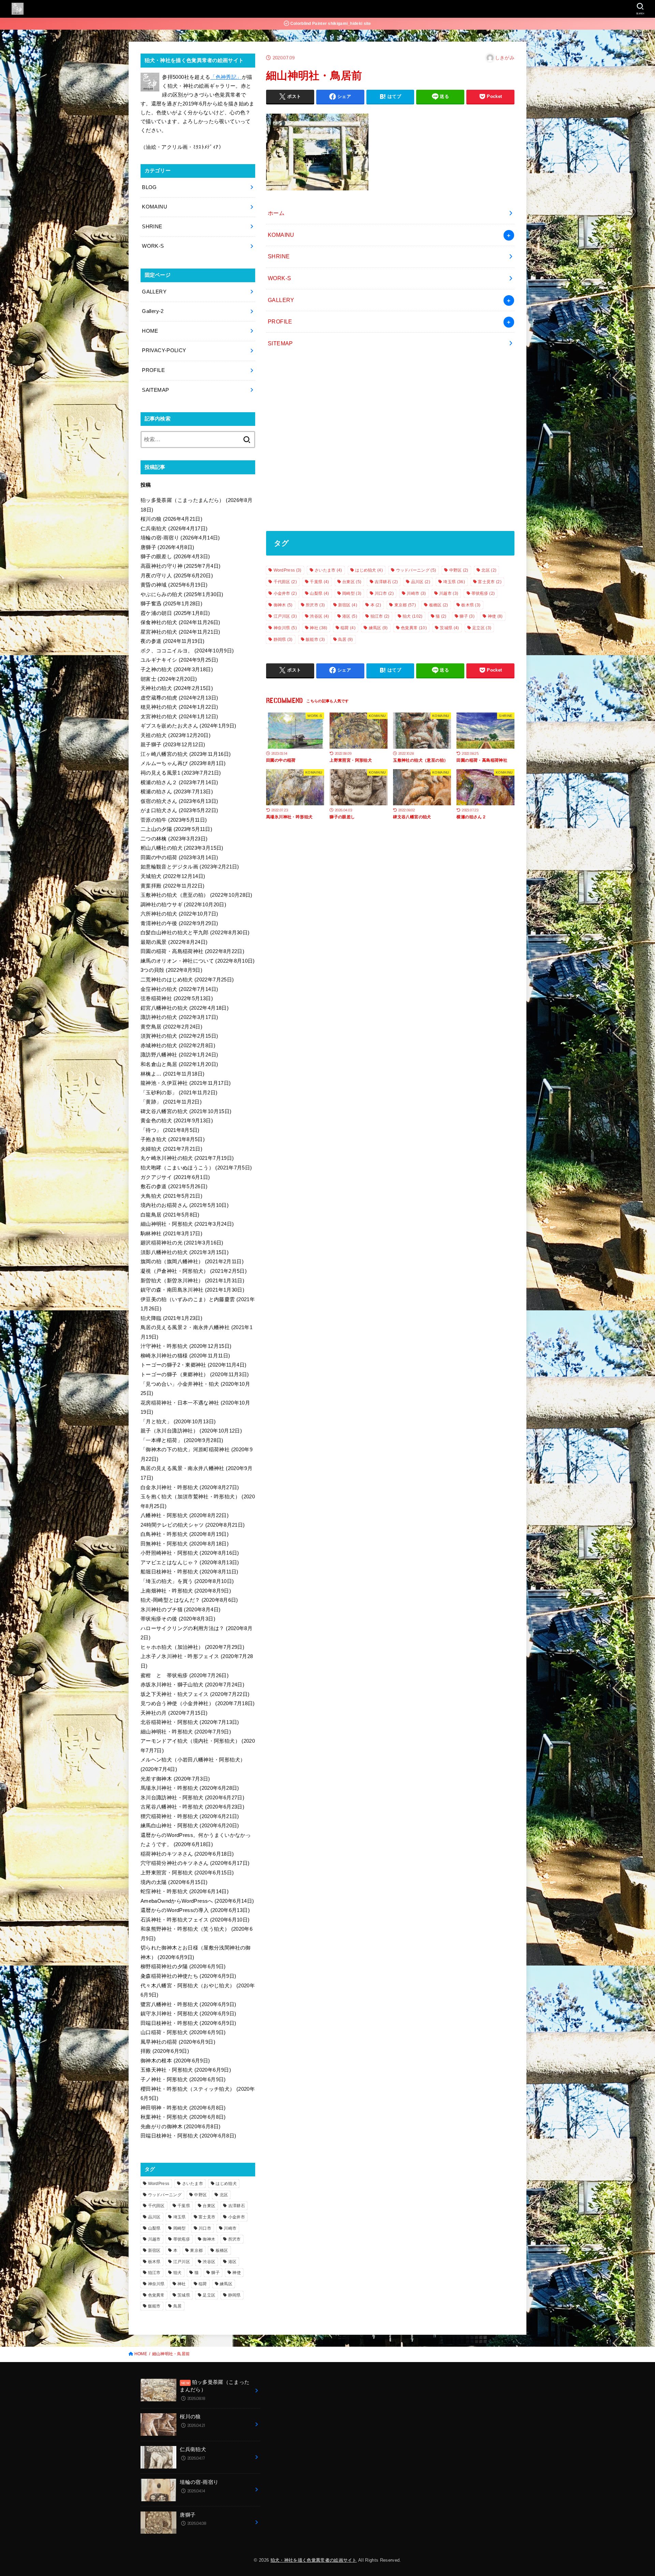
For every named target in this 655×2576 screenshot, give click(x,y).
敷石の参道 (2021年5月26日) (174, 1186)
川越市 (449, 593)
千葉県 (319, 582)
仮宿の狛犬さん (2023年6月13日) (179, 801)
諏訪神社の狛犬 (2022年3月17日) (179, 1017)
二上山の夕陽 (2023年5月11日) (176, 829)
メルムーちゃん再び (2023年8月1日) (183, 763)
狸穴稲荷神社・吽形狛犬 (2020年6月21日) (190, 1816)
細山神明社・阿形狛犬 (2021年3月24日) (187, 1224)
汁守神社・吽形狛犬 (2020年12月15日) (186, 1346)
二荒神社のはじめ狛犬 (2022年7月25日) (187, 980)
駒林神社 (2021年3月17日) (171, 1234)
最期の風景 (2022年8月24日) (174, 942)
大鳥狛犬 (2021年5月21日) (171, 1196)
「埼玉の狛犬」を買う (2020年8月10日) (187, 1581)
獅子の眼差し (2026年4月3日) (175, 557)
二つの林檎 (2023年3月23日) (174, 839)
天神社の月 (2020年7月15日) (174, 1713)
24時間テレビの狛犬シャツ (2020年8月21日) (193, 1525)
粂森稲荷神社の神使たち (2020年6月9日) (188, 1976)
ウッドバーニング (416, 570)
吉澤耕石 (386, 582)
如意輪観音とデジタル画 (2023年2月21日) (190, 867)
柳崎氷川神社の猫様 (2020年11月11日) (185, 1356)
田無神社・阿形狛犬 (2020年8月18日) (185, 1544)
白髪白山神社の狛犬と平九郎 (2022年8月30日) (195, 933)
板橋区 (439, 605)
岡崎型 (352, 593)
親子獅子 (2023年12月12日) (173, 745)
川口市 (384, 593)
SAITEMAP (155, 390)
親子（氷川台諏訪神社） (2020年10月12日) (191, 1431)
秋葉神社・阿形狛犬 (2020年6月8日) (183, 2117)
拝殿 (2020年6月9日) (165, 2051)
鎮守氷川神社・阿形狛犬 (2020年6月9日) (188, 2014)
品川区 (421, 582)
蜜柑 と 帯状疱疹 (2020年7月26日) (185, 1675)
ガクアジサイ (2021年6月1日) (175, 1177)
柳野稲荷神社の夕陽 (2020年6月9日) (183, 1967)
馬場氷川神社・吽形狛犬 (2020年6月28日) (190, 1788)
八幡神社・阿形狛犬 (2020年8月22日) (185, 1515)
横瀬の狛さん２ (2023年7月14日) (179, 782)
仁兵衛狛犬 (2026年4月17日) (174, 529)
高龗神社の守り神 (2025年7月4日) (180, 566)
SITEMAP (280, 343)
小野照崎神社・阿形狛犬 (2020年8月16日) (190, 1553)
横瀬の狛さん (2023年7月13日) (177, 792)
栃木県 (471, 605)
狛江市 (380, 616)
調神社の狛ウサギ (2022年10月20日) (183, 905)
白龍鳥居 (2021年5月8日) (170, 1215)
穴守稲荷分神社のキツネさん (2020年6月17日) (195, 1863)
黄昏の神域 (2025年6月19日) (174, 585)
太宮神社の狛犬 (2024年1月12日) (179, 717)
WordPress (288, 570)
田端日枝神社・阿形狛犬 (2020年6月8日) (188, 2136)
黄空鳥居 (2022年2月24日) (171, 1027)
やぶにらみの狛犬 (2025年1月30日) (182, 594)
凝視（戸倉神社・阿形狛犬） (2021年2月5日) (194, 1271)
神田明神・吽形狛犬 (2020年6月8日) (183, 2108)
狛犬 (412, 616)
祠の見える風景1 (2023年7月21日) (181, 773)
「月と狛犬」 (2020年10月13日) (178, 1422)
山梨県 (319, 593)
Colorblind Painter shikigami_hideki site (330, 24)
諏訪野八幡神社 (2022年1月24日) (179, 1055)
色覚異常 (414, 628)
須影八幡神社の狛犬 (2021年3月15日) (185, 1252)
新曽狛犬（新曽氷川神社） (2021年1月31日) (192, 1281)
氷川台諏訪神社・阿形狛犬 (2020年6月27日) (192, 1798)
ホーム (276, 213)
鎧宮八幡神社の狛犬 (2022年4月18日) (185, 1008)
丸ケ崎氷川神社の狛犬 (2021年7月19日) (187, 1158)
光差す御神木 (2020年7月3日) (175, 1779)
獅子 (467, 616)
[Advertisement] (390, 443)
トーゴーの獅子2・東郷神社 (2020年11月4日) (193, 1365)
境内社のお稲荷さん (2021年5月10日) (185, 1205)
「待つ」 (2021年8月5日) (170, 1130)
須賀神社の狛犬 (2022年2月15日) (179, 1036)
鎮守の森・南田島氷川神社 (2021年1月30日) (192, 1290)
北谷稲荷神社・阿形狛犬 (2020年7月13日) (190, 1722)
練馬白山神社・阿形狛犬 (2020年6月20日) (190, 1826)
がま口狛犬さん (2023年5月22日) (179, 810)
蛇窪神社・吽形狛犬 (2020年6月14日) (185, 1891)
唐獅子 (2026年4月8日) (167, 547)
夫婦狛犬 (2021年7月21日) (171, 1149)
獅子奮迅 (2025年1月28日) (171, 604)
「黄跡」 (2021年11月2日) (171, 1102)
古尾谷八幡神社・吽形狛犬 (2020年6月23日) (192, 1807)
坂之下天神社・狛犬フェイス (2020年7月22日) (195, 1694)
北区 (489, 570)
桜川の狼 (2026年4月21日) (171, 519)
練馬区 (378, 628)
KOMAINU (281, 235)
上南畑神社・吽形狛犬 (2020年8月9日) (186, 1591)
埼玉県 (454, 582)
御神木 (283, 605)
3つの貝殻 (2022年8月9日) (171, 970)
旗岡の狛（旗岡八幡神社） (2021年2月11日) (192, 1262)
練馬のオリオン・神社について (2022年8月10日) (198, 961)
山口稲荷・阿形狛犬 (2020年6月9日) (183, 2032)
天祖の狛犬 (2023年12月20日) (176, 735)
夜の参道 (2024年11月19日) (173, 641)
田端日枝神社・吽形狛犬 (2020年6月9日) (188, 2023)
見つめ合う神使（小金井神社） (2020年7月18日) (198, 1703)
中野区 (459, 570)
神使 (495, 616)
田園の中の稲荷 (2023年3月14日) (179, 858)
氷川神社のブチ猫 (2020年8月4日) (180, 1610)
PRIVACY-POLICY (164, 350)
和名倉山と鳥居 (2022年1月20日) (179, 1064)
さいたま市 (328, 570)
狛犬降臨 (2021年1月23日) (171, 1318)
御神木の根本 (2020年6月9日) (175, 2061)
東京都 (405, 605)
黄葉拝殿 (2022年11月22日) (173, 886)
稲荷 (348, 628)
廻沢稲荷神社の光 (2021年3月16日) (182, 1243)
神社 (318, 628)
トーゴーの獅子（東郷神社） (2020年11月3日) (195, 1375)
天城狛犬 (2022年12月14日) (173, 876)
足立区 (482, 628)
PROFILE (280, 321)
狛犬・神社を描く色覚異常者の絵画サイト (314, 2560)
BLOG (149, 187)
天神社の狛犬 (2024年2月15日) (177, 688)
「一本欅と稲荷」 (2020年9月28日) (182, 1440)
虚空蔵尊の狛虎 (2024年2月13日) (179, 698)
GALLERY (281, 300)
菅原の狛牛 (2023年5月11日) (174, 820)
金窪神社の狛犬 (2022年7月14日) (179, 989)
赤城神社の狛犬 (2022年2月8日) (178, 1046)
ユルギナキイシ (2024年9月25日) (179, 660)
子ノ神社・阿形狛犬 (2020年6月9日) (183, 2079)
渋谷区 (319, 616)
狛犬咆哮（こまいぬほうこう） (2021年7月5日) (196, 1168)
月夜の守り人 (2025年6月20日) (177, 576)
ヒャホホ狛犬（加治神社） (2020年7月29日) (192, 1647)
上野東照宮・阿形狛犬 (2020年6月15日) (187, 1873)
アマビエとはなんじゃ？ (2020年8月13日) (190, 1563)
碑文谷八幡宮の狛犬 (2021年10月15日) (186, 1111)
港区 (350, 616)
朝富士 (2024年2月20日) (169, 679)
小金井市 (285, 593)
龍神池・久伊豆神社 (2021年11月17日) (186, 1083)
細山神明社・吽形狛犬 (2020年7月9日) (186, 1732)
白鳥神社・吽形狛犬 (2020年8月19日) (185, 1534)
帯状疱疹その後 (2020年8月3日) (178, 1619)
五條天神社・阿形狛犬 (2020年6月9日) (186, 2070)
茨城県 (449, 628)
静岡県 (283, 639)
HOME (150, 331)
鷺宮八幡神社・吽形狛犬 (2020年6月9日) (188, 2004)
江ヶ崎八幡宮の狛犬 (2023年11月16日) (186, 754)
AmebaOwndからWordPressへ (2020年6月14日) (197, 1901)
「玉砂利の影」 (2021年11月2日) (179, 1093)
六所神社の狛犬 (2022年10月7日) (179, 914)
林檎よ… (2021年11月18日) (173, 1074)
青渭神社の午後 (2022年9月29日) (179, 923)
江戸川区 (285, 616)
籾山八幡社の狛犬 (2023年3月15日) (182, 848)
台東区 (352, 582)
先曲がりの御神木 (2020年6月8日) (180, 2127)
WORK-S (279, 278)
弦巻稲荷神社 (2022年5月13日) (177, 998)
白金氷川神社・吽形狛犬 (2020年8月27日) (190, 1487)
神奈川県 (285, 628)
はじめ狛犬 (369, 570)
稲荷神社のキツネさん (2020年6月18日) (187, 1854)
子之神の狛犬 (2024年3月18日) (177, 670)
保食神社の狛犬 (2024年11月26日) (180, 622)
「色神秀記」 (226, 77)
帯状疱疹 (483, 593)
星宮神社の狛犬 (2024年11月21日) (180, 632)
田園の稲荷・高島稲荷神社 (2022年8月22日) (192, 951)
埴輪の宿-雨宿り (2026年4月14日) (180, 538)
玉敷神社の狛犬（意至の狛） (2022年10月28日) (196, 895)
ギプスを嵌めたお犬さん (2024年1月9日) (188, 726)
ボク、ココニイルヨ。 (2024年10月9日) (187, 651)
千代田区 (285, 582)
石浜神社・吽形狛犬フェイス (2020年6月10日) (195, 1920)
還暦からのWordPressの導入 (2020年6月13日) (195, 1910)
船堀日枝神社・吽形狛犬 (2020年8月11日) (190, 1572)
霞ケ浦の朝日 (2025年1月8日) (175, 613)
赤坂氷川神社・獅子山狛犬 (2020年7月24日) (192, 1685)
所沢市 (315, 605)
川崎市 (416, 593)
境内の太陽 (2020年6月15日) (174, 1882)
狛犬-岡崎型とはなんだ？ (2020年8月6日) (189, 1600)
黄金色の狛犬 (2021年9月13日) (177, 1121)
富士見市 (490, 582)
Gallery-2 (153, 311)
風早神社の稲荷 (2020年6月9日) (178, 2042)
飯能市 (315, 639)
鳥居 (346, 639)
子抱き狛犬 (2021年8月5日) (173, 1139)
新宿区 (348, 605)
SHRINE (279, 256)
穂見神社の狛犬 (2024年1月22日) (179, 707)
